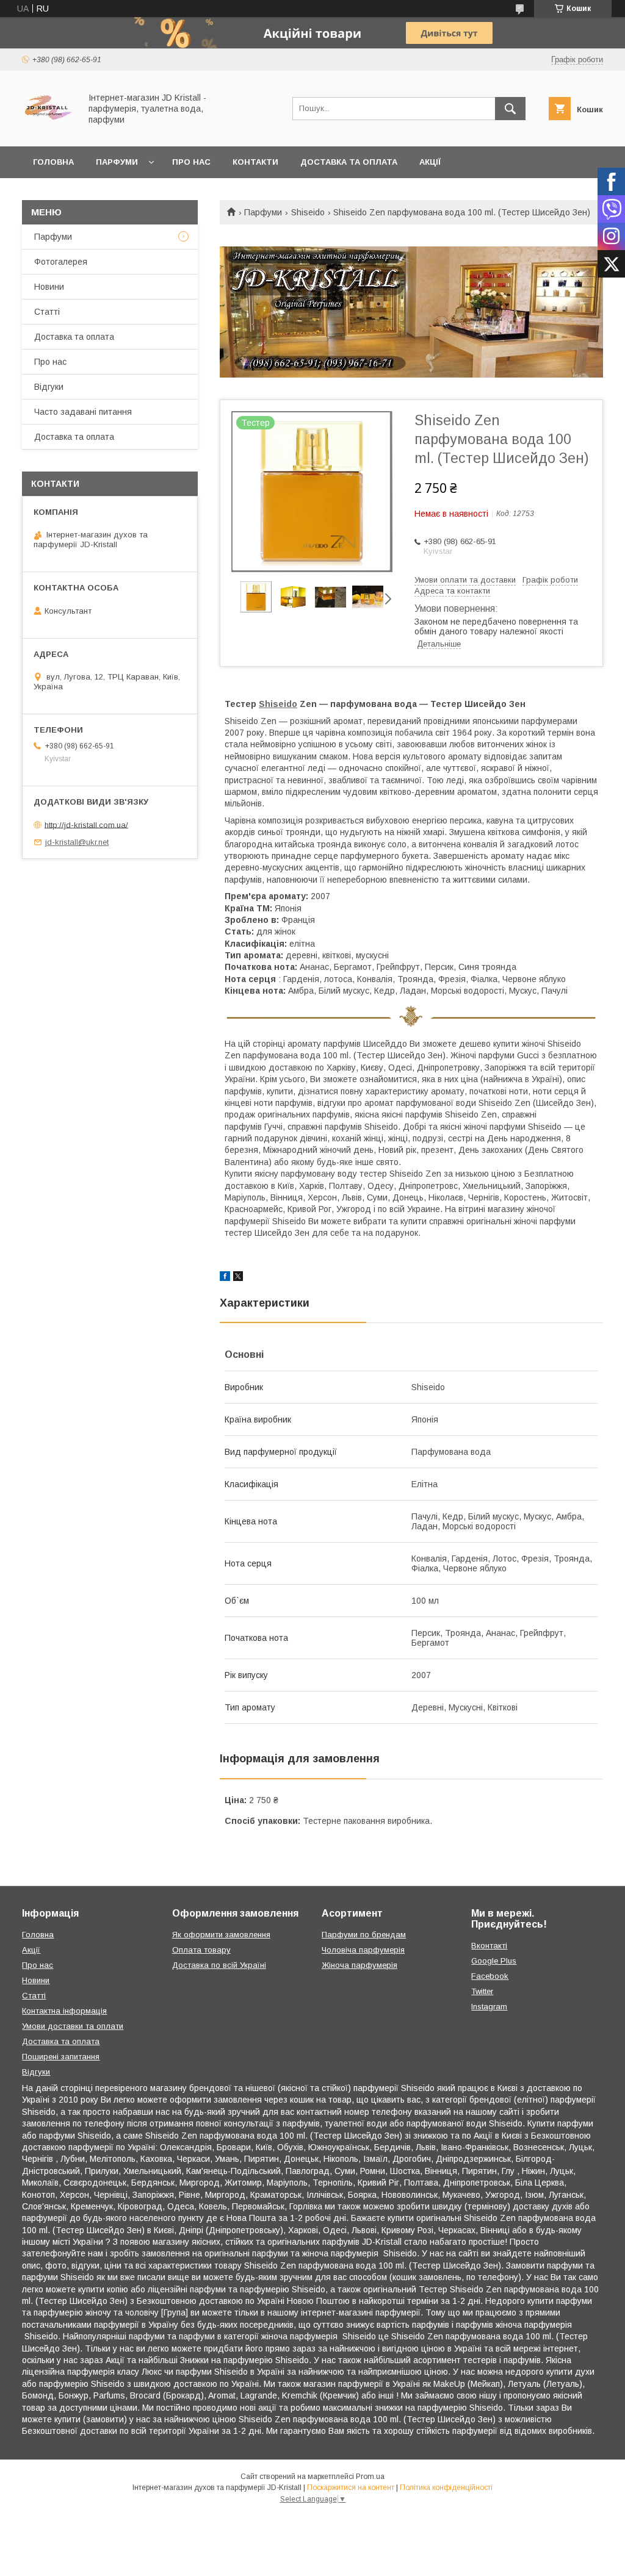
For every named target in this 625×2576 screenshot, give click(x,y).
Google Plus (494, 1961)
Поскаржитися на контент (351, 2488)
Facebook (490, 1976)
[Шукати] (510, 109)
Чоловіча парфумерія (363, 1950)
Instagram (489, 2007)
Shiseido (308, 212)
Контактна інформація (64, 2011)
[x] (238, 1278)
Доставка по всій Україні (219, 1965)
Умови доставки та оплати (73, 2026)
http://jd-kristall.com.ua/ (86, 824)
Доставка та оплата (349, 162)
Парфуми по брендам (364, 1935)
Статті (47, 312)
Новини (49, 287)
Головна (53, 162)
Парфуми (117, 162)
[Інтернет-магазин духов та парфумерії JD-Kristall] (48, 131)
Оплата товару (201, 1950)
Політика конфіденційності (446, 2488)
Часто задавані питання (83, 412)
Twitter (482, 1991)
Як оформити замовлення (221, 1935)
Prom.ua (370, 2477)
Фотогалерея (61, 262)
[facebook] (225, 1278)
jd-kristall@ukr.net (77, 842)
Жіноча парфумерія (359, 1965)
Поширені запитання (61, 2057)
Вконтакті (489, 1946)
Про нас (191, 162)
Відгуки (49, 387)
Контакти (255, 162)
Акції (430, 162)
